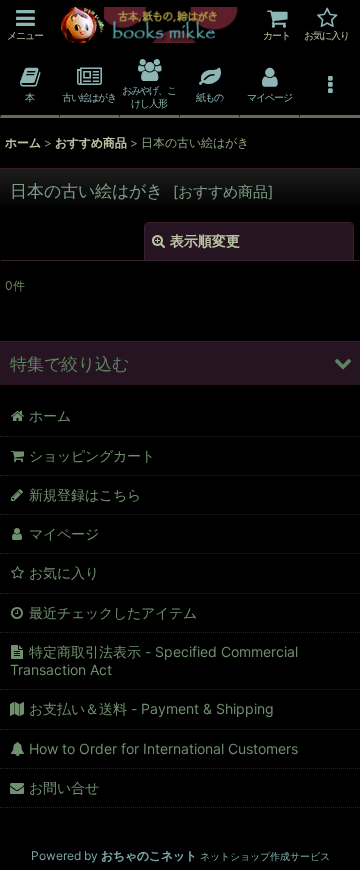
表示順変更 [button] (205, 240)
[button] (25, 24)
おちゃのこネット (149, 855)
